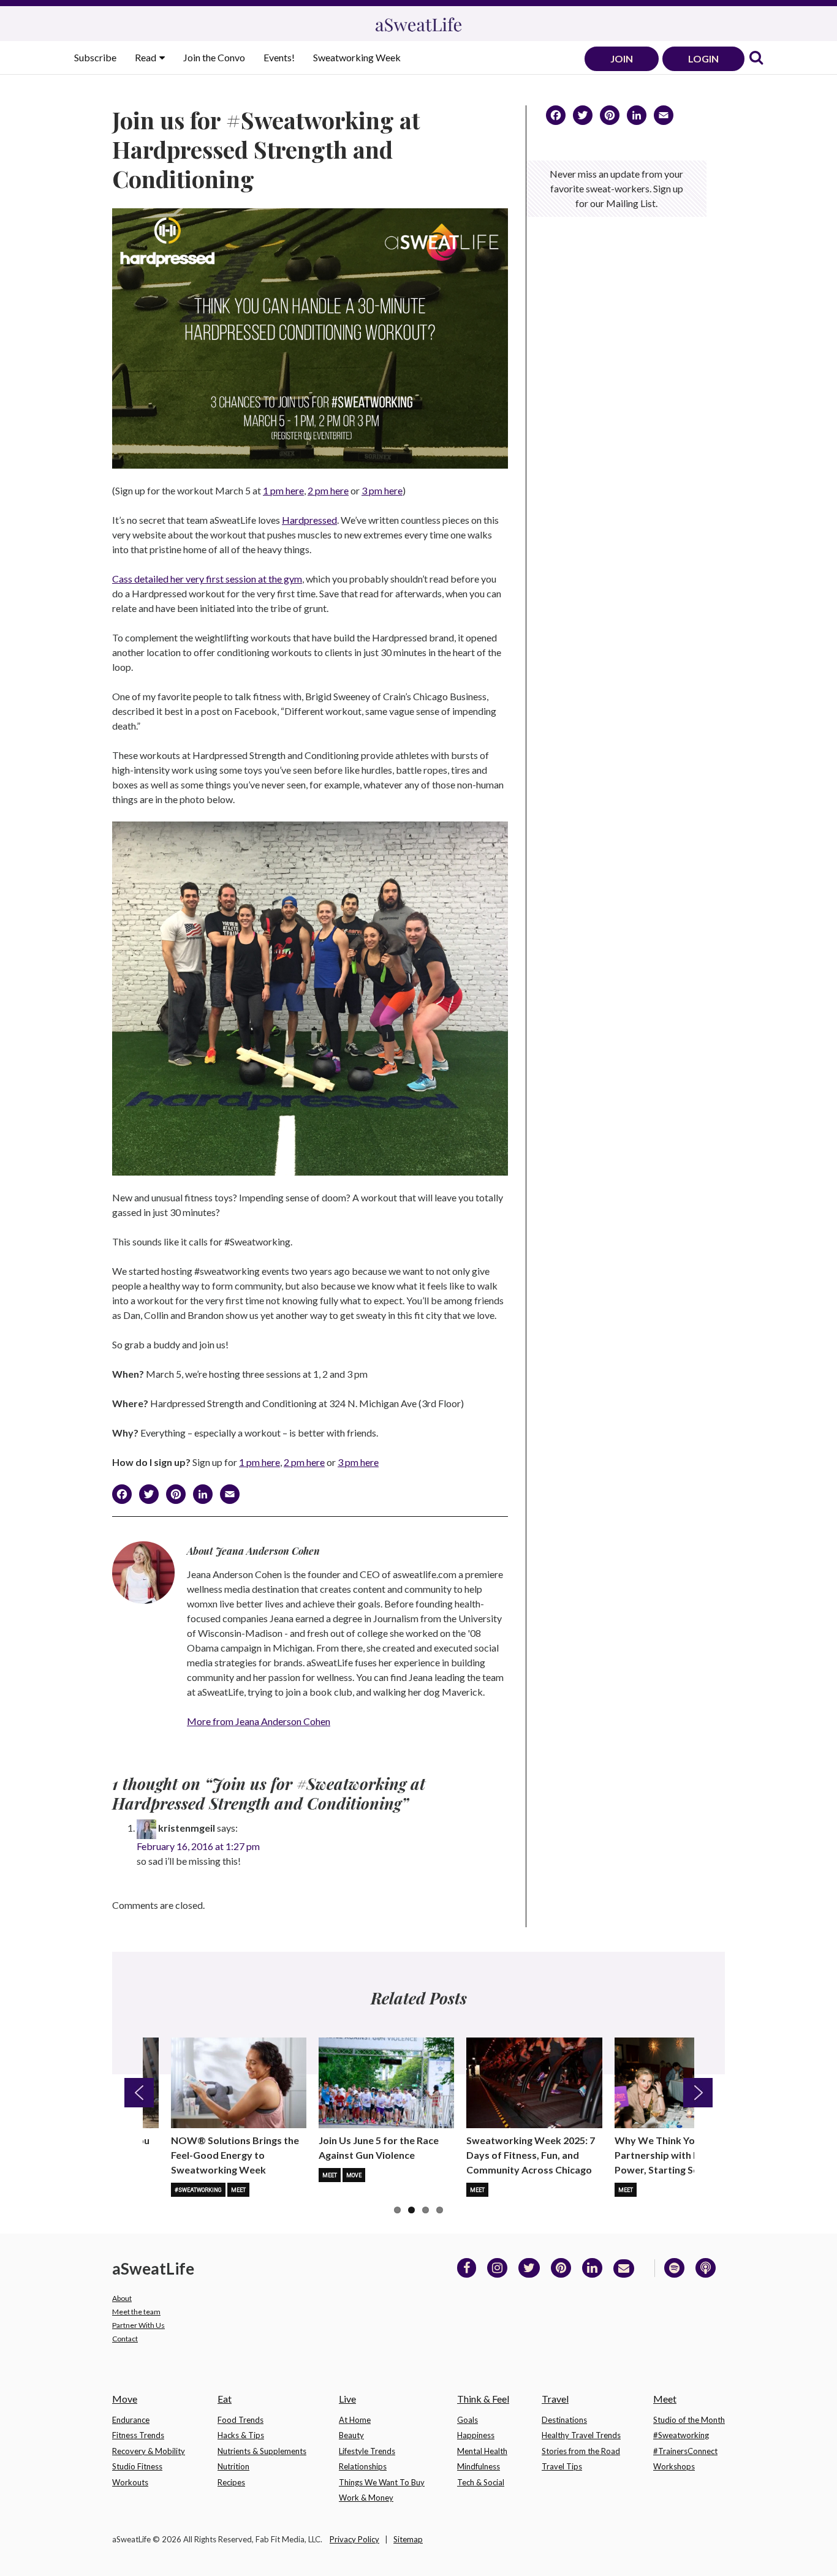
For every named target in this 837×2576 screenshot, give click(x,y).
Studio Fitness (137, 2466)
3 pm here (382, 490)
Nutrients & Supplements (262, 2451)
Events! (279, 57)
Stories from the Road (581, 2451)
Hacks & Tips (241, 2435)
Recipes (231, 2482)
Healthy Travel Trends (581, 2435)
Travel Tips (562, 2466)
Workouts (130, 2482)
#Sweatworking (198, 2190)
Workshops (674, 2466)
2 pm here (328, 490)
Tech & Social (481, 2482)
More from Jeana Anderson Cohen (259, 1721)
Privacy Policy (354, 2539)
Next (698, 2093)
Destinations (564, 2420)
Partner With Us (138, 2325)
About (122, 2298)
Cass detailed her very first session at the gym (207, 579)
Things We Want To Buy (382, 2482)
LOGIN (703, 59)
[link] (756, 59)
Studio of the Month (689, 2420)
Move (354, 2175)
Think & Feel (483, 2399)
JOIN (622, 59)
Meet (238, 2190)
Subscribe (95, 57)
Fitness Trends (138, 2435)
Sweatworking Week (357, 57)
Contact (125, 2339)
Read (146, 57)
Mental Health (482, 2451)
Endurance (131, 2420)
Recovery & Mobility (149, 2451)
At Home (355, 2420)
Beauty (351, 2435)
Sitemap (408, 2539)
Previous (139, 2093)
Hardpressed (309, 520)
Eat (225, 2399)
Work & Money (366, 2498)
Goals (468, 2420)
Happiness (476, 2435)
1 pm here (283, 490)
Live (347, 2399)
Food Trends (240, 2420)
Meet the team (136, 2312)
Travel (555, 2399)
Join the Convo (214, 57)
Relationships (363, 2466)
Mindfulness (479, 2466)
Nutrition (233, 2466)
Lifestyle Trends (367, 2451)
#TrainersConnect (685, 2451)
